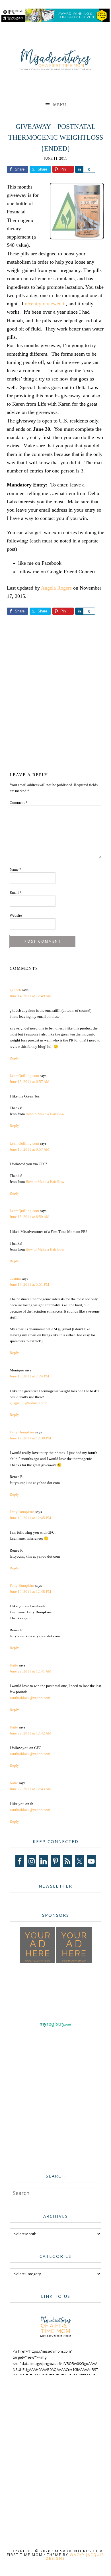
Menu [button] (60, 105)
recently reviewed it (45, 304)
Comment (19, 803)
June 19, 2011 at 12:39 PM (30, 1438)
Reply (14, 1058)
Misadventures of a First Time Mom (55, 60)
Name (16, 869)
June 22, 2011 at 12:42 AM (31, 1733)
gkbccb (15, 990)
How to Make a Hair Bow (45, 1114)
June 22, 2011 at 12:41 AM (31, 1671)
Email (16, 893)
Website (16, 915)
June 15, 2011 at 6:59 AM (30, 1217)
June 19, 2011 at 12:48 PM (30, 1592)
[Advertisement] (55, 697)
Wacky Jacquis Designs (75, 2556)
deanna (15, 1278)
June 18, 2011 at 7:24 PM (29, 1376)
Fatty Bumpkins (22, 1432)
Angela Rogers (56, 588)
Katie (14, 1665)
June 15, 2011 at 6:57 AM (30, 1082)
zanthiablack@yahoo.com (30, 1698)
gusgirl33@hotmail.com (28, 1403)
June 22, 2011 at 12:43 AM (31, 1789)
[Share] (79, 169)
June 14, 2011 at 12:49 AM (31, 996)
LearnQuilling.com (24, 1076)
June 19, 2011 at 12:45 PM (30, 1518)
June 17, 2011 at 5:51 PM (29, 1284)
